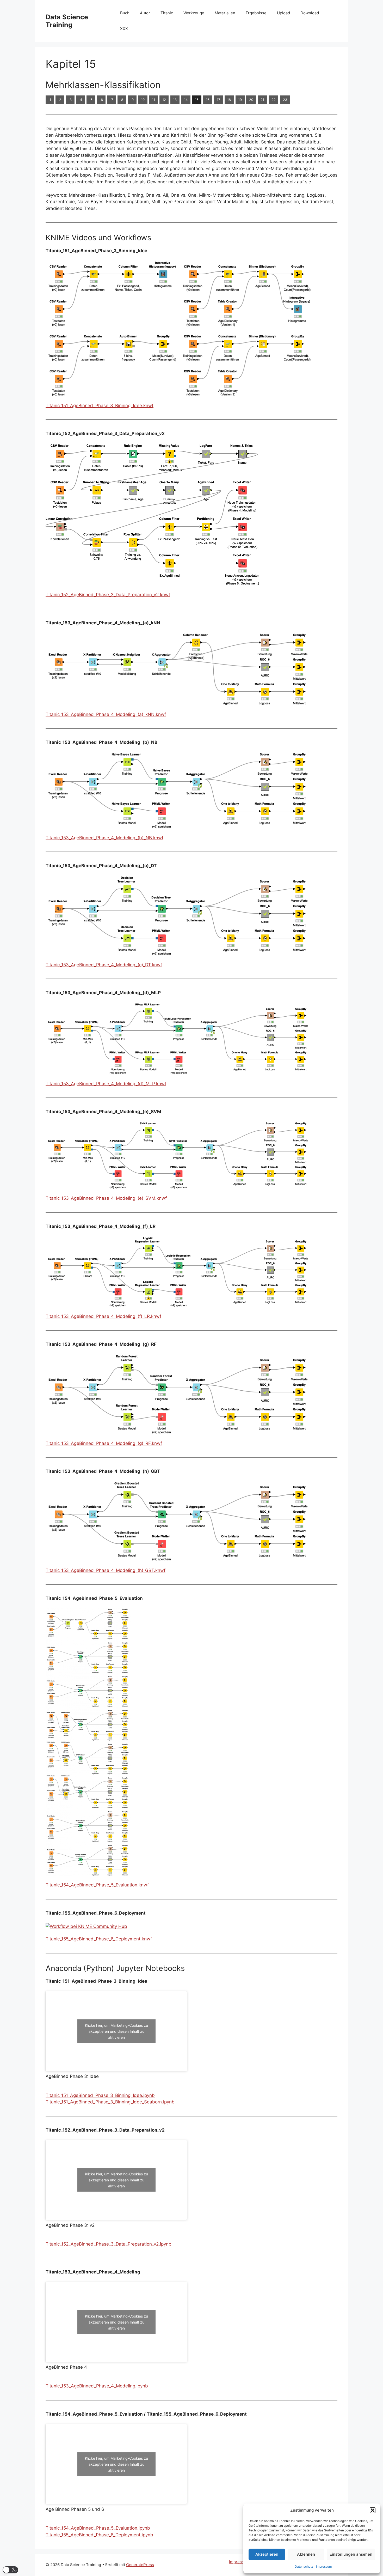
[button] (373, 2510)
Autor (145, 13)
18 (229, 100)
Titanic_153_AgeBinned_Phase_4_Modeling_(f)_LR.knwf (103, 1316)
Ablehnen (306, 2554)
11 (153, 100)
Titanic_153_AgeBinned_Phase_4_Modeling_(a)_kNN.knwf (106, 714)
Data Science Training (67, 21)
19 (240, 100)
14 (186, 100)
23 (285, 100)
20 (251, 100)
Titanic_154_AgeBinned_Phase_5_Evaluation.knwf (97, 1885)
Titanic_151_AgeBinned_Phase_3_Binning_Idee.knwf (100, 406)
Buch (125, 13)
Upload (283, 13)
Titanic (167, 13)
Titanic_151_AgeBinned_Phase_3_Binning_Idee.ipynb (100, 2095)
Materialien (225, 13)
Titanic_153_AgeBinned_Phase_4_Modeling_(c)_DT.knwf (104, 965)
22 (274, 100)
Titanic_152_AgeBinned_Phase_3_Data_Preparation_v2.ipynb (109, 2244)
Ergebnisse (256, 13)
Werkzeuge (194, 13)
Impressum (324, 2566)
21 (262, 100)
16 (208, 100)
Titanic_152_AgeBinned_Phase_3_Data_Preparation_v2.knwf (108, 595)
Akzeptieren (267, 2554)
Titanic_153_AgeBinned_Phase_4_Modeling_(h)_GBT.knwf (106, 1570)
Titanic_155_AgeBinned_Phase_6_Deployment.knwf (99, 1939)
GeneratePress (140, 2565)
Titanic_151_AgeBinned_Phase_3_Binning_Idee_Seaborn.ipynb (110, 2102)
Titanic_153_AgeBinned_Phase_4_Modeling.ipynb (97, 2386)
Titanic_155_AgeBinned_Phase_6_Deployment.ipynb (99, 2535)
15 (197, 100)
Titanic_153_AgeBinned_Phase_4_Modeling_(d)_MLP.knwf (106, 1084)
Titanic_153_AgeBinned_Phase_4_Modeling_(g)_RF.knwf (104, 1443)
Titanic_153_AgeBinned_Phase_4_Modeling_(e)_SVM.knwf (106, 1198)
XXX (124, 29)
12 (164, 100)
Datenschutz (304, 2566)
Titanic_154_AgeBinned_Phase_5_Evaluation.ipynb (98, 2528)
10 (143, 100)
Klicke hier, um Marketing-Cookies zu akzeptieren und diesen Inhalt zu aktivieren (116, 2031)
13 (175, 100)
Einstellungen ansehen (351, 2554)
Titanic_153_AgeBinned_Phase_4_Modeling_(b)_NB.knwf (104, 838)
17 (218, 100)
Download (310, 13)
